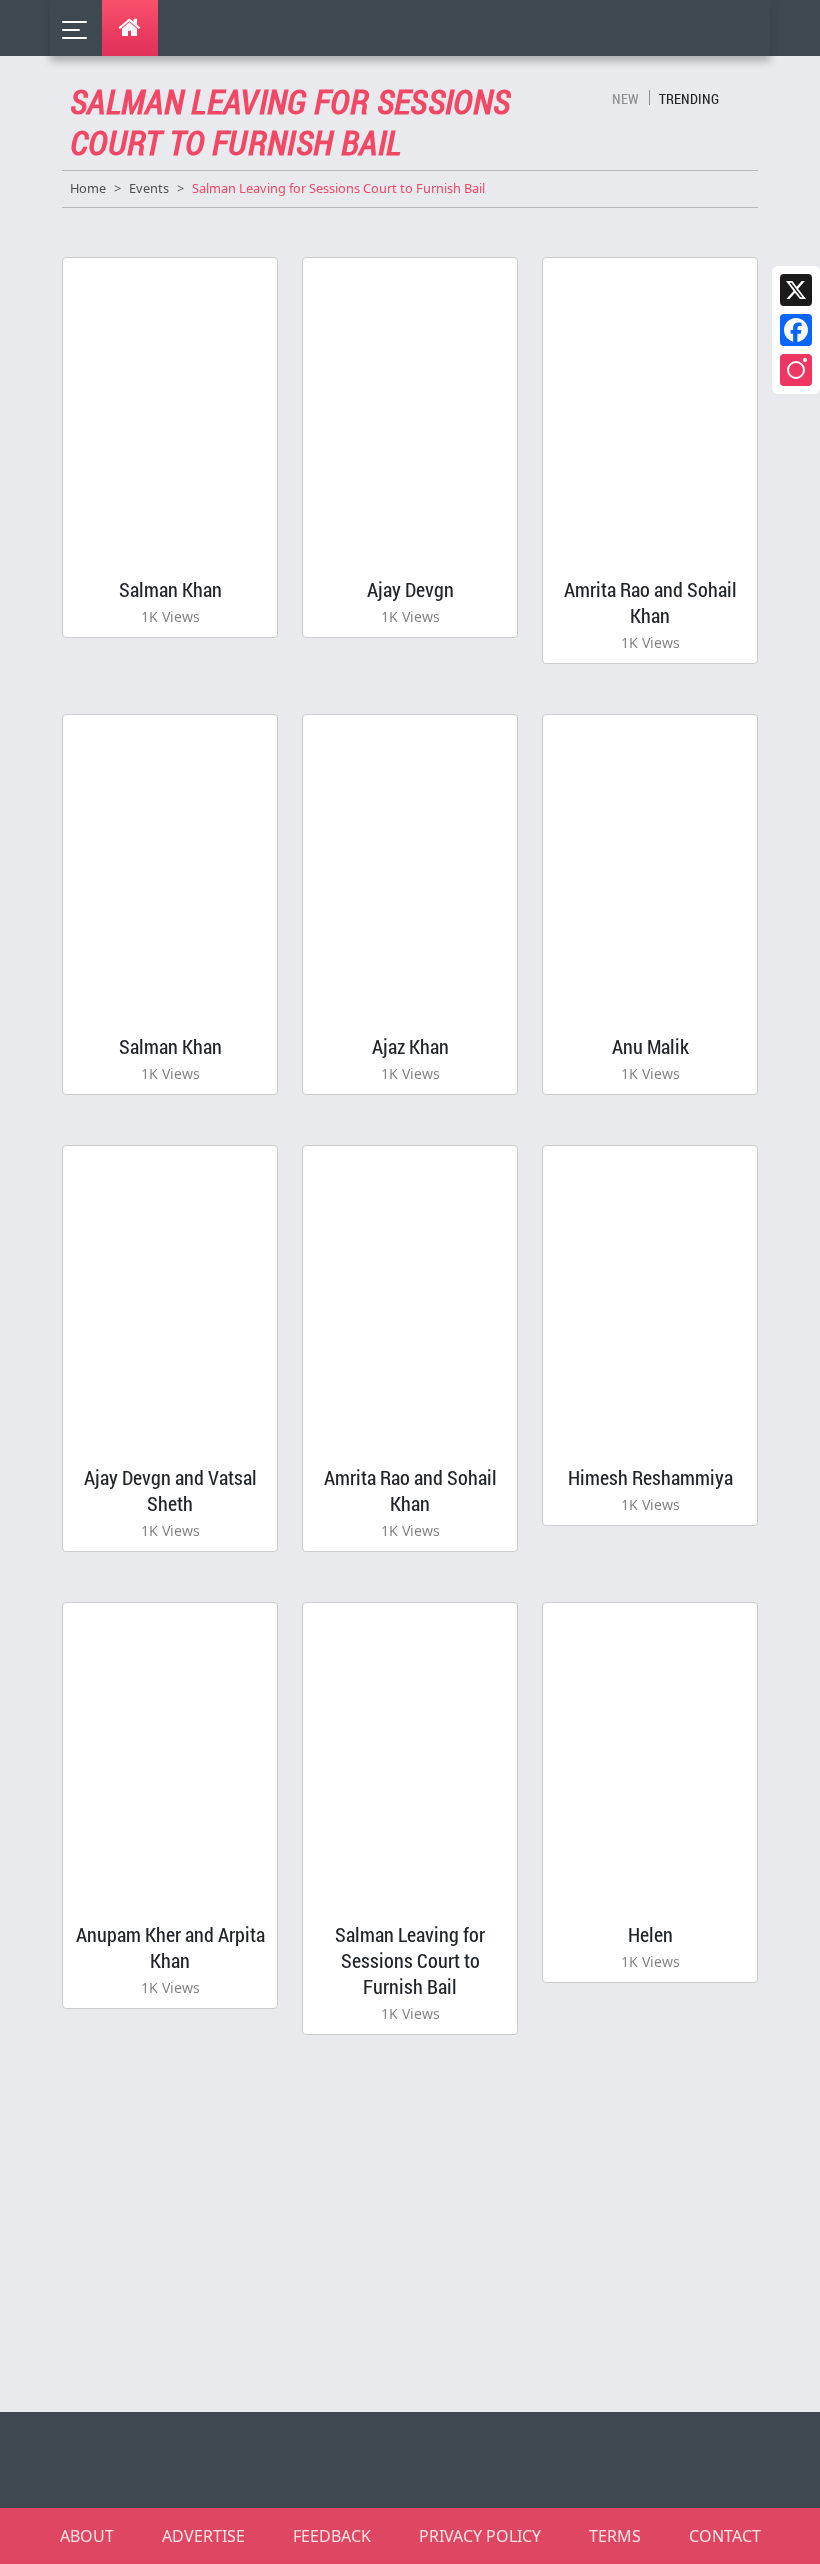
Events (149, 188)
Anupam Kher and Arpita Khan (170, 1947)
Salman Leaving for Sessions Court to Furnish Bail (410, 1960)
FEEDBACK (332, 2536)
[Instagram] (796, 370)
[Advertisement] (422, 2224)
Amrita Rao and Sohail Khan (650, 602)
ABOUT (87, 2536)
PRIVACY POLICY (480, 2536)
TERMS (615, 2536)
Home (88, 188)
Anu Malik (650, 1046)
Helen (650, 1934)
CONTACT (725, 2536)
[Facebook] (796, 330)
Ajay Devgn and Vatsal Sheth (170, 1490)
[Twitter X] (796, 290)
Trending (689, 98)
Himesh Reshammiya (650, 1477)
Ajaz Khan (410, 1046)
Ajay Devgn (410, 589)
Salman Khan (170, 589)
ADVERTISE (203, 2536)
